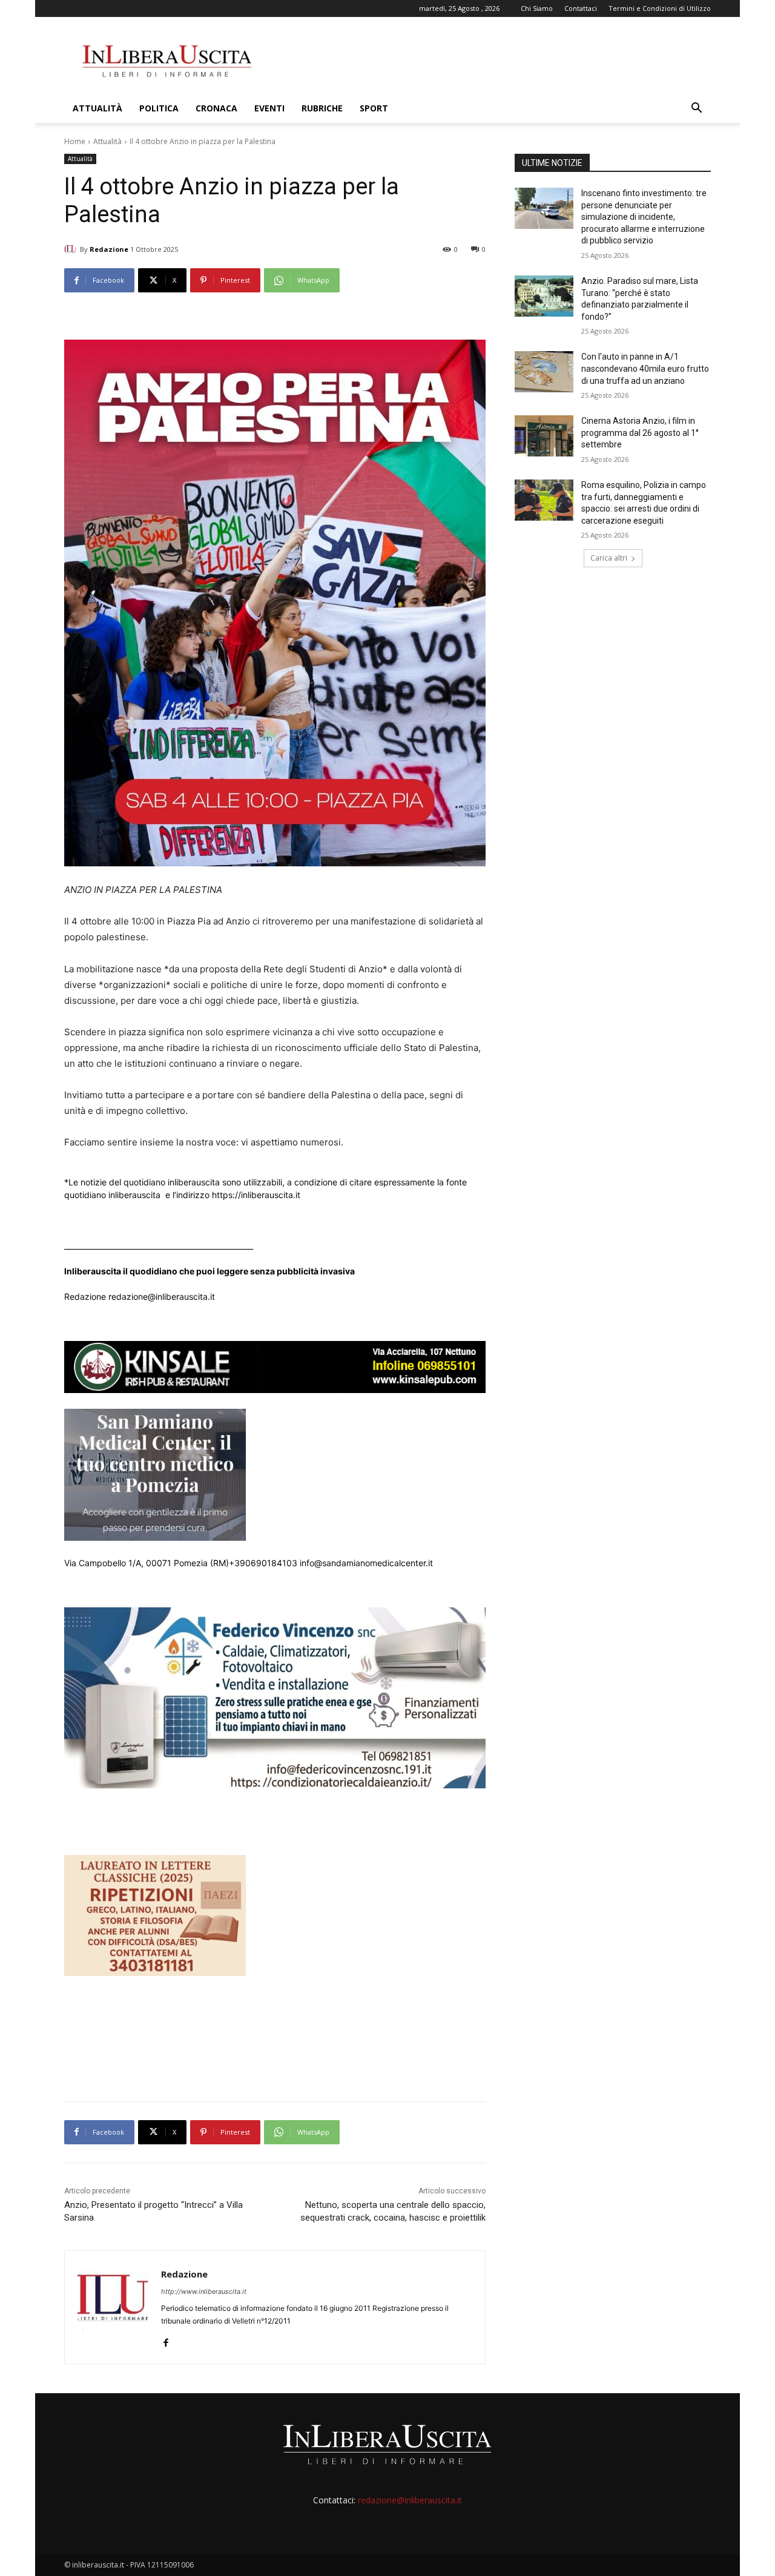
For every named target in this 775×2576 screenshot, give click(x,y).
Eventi (269, 108)
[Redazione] (72, 249)
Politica (159, 108)
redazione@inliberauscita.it (410, 2500)
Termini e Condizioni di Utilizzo (660, 8)
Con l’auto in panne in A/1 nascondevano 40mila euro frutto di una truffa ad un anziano (645, 368)
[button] (696, 109)
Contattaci (581, 8)
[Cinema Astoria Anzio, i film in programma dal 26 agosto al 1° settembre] (544, 436)
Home (75, 141)
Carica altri (609, 558)
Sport (374, 108)
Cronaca (216, 108)
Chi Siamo (537, 8)
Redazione (109, 249)
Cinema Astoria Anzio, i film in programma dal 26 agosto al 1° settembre (640, 433)
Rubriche (322, 108)
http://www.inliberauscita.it (204, 2291)
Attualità (97, 108)
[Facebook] (166, 2340)
